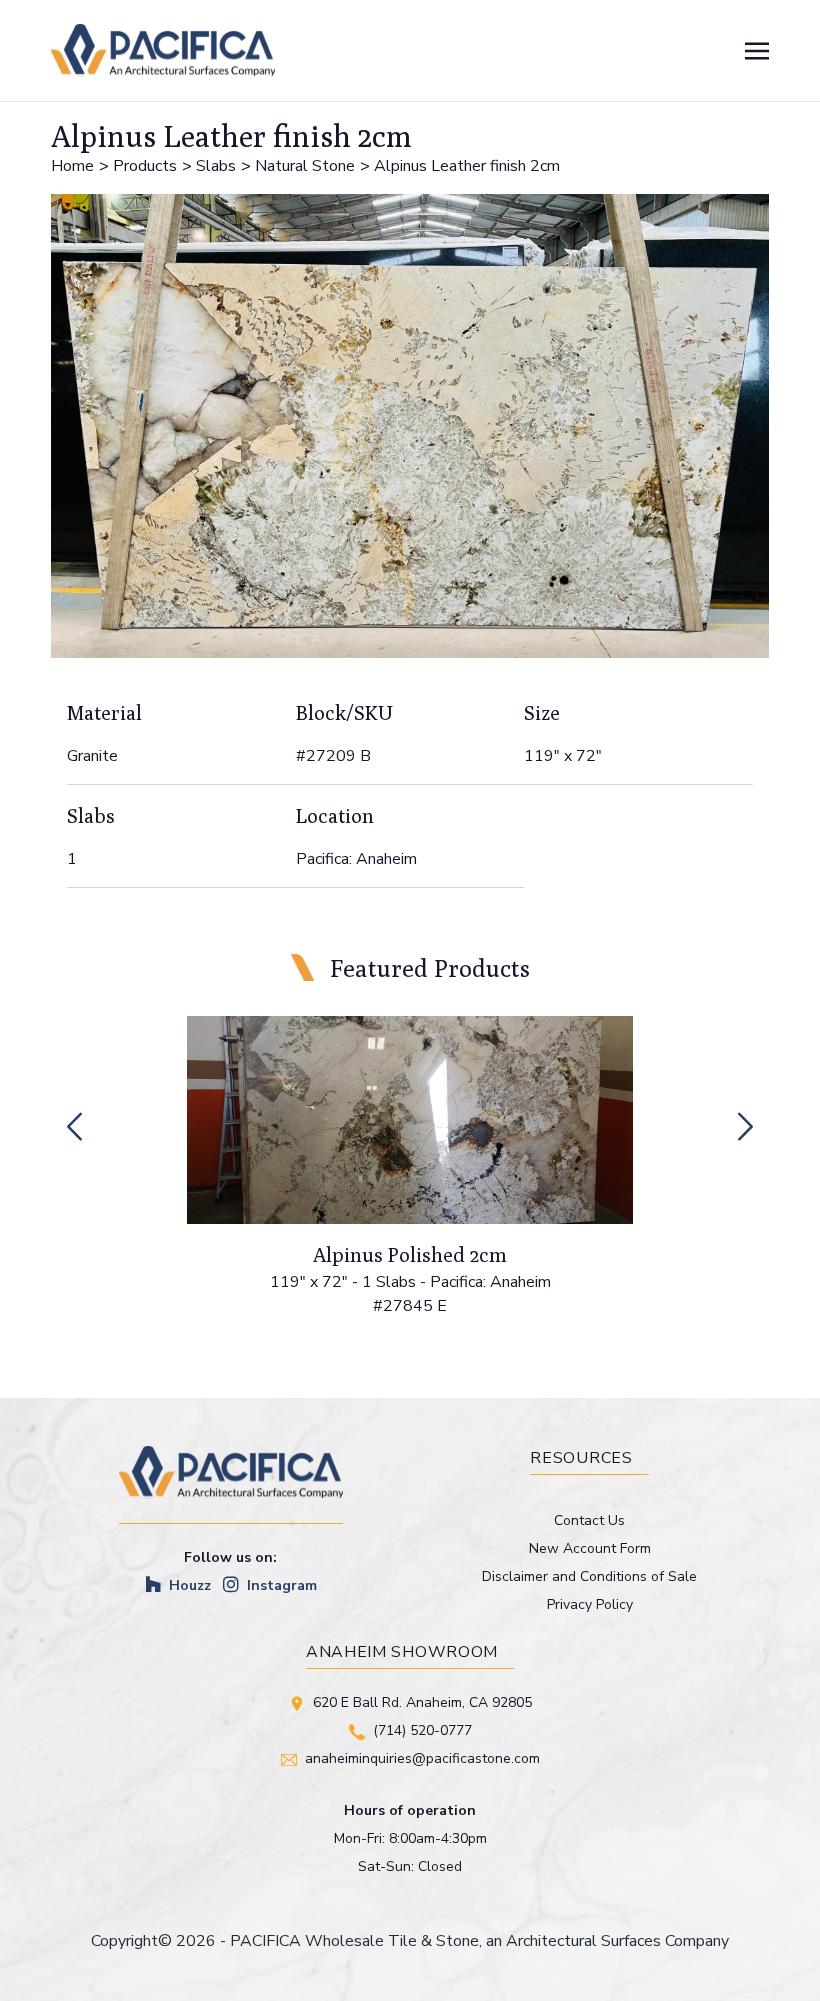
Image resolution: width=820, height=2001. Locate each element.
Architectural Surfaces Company (617, 1941)
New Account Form (590, 1548)
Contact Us (589, 1520)
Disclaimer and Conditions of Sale (589, 1576)
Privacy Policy (590, 1604)
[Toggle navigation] (757, 50)
